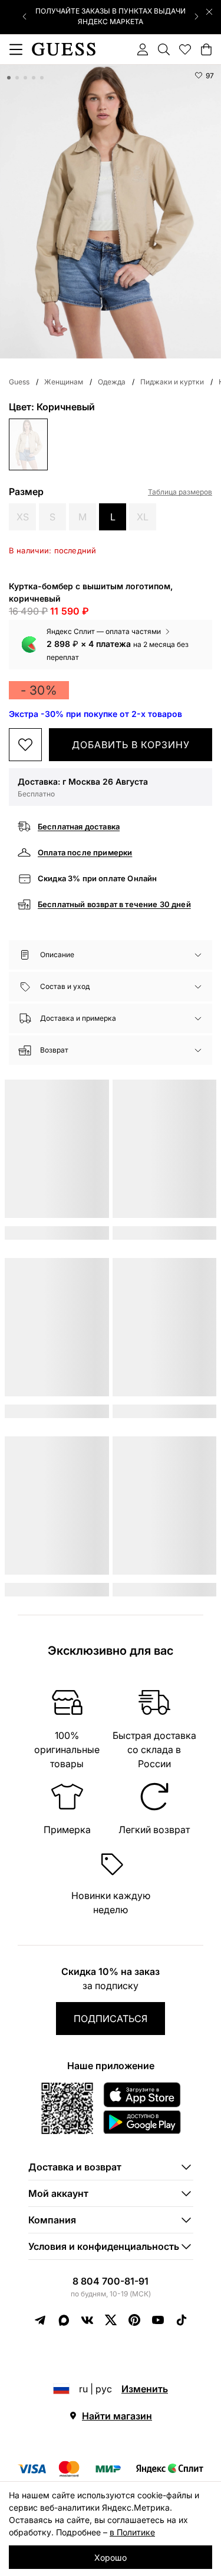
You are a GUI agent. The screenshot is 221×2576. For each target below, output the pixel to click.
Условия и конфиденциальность (104, 2246)
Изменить (145, 2389)
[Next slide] (196, 16)
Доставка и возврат (75, 2167)
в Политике (132, 2532)
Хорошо (111, 2557)
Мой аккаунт (58, 2193)
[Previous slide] (25, 16)
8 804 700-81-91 (111, 2281)
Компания (52, 2220)
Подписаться (111, 2019)
